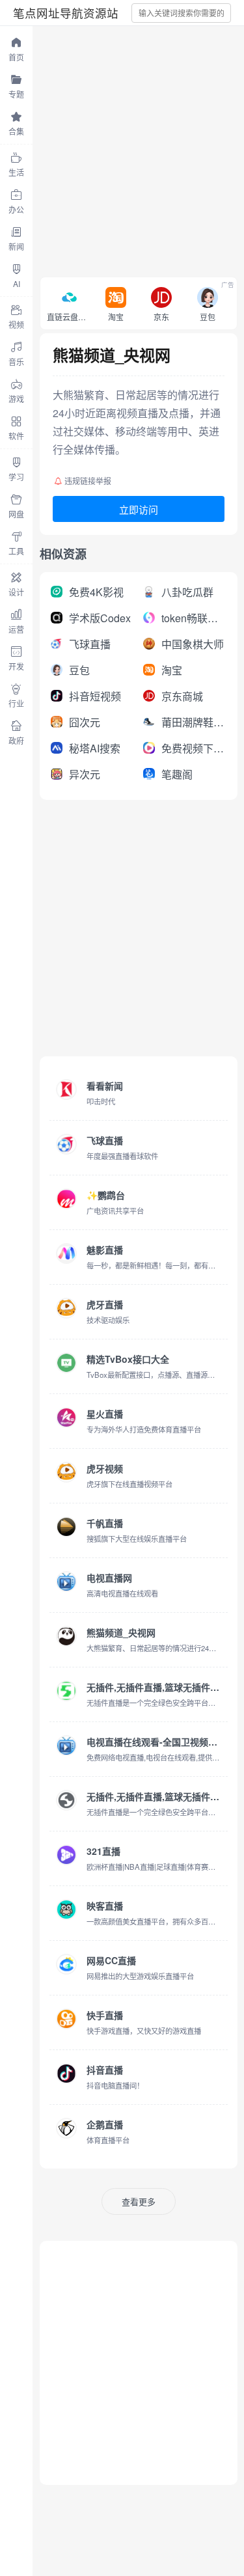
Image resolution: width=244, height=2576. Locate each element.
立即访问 (139, 509)
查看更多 (139, 2201)
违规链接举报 (88, 481)
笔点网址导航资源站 (66, 13)
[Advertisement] (122, 148)
